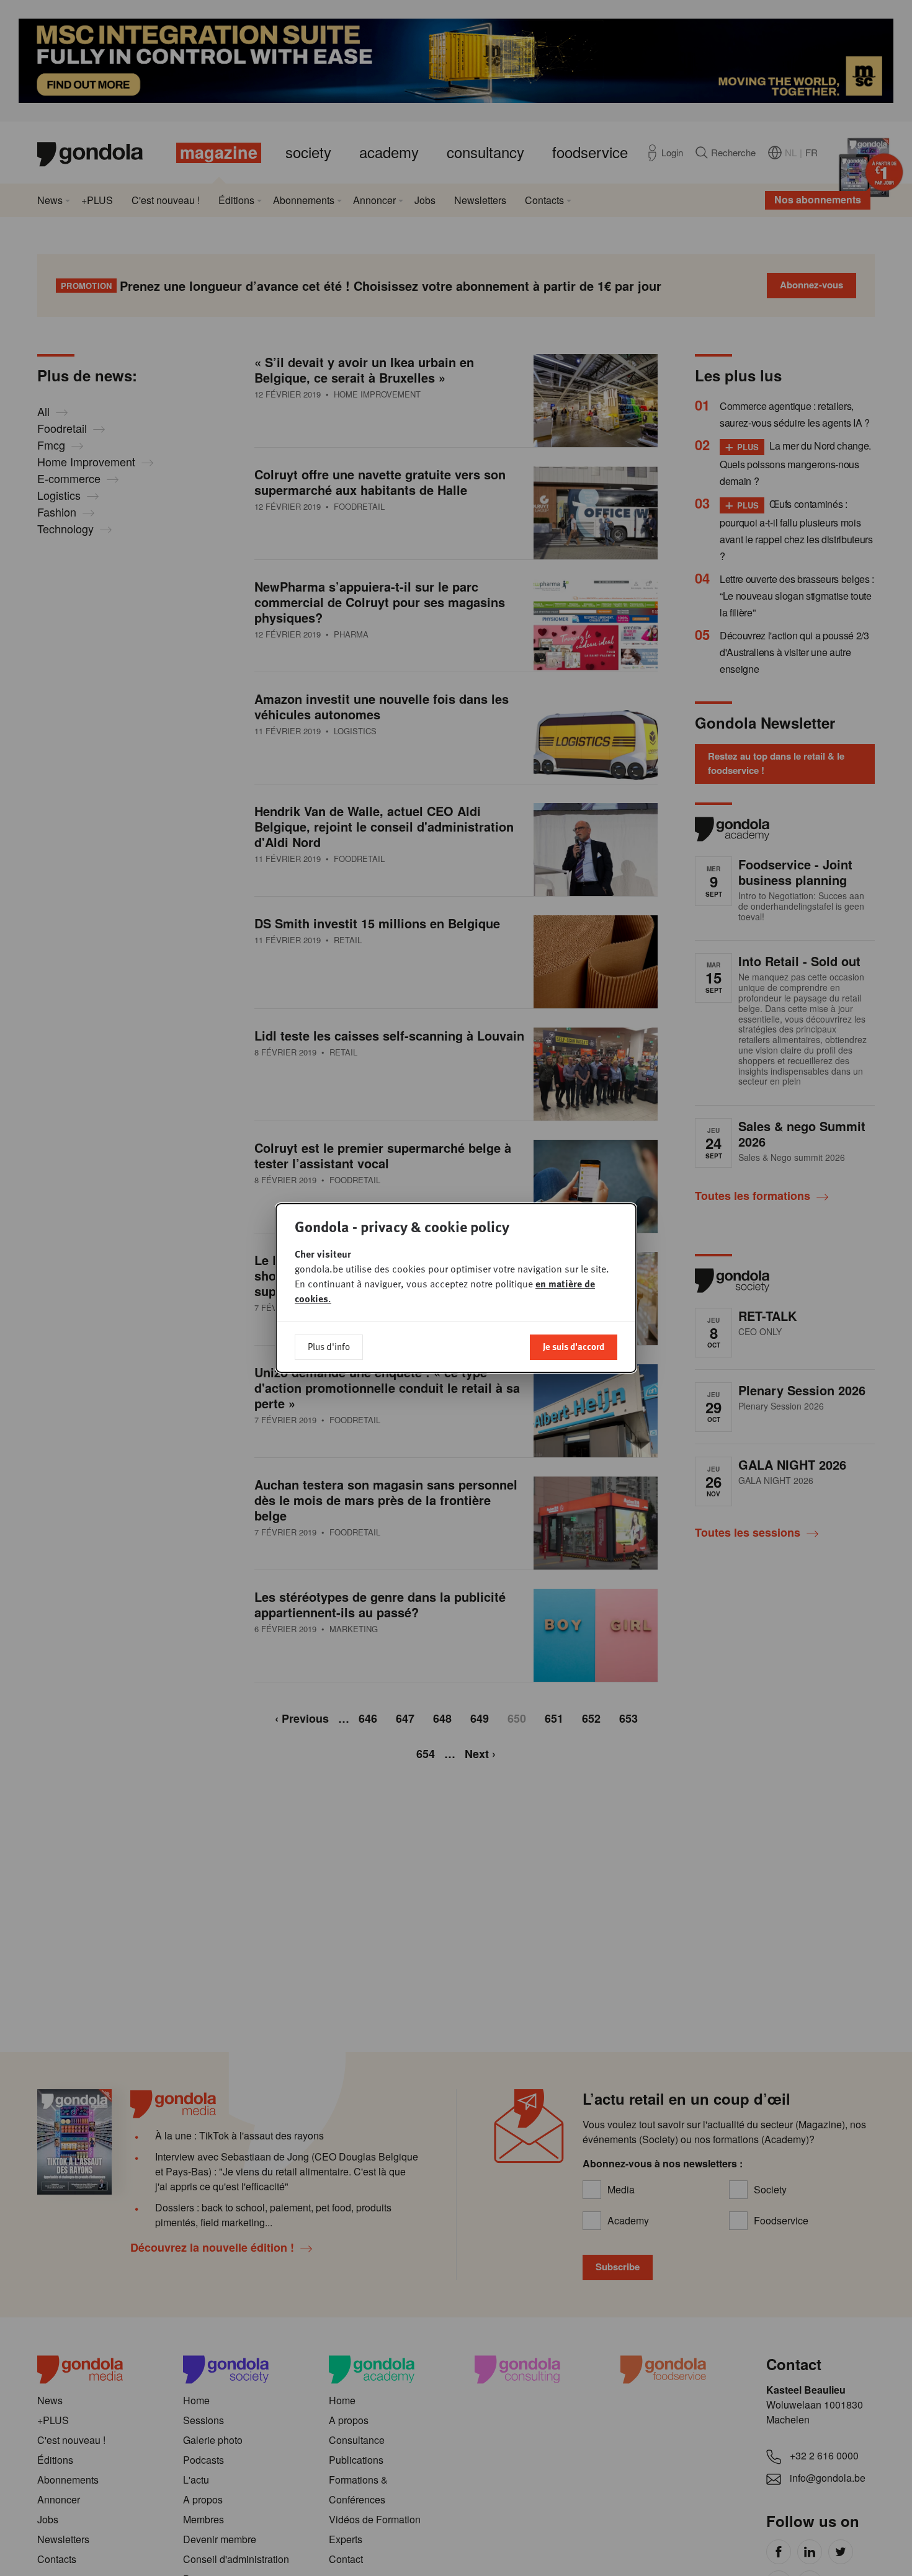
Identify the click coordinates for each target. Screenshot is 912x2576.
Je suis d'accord (574, 1346)
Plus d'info (329, 1346)
